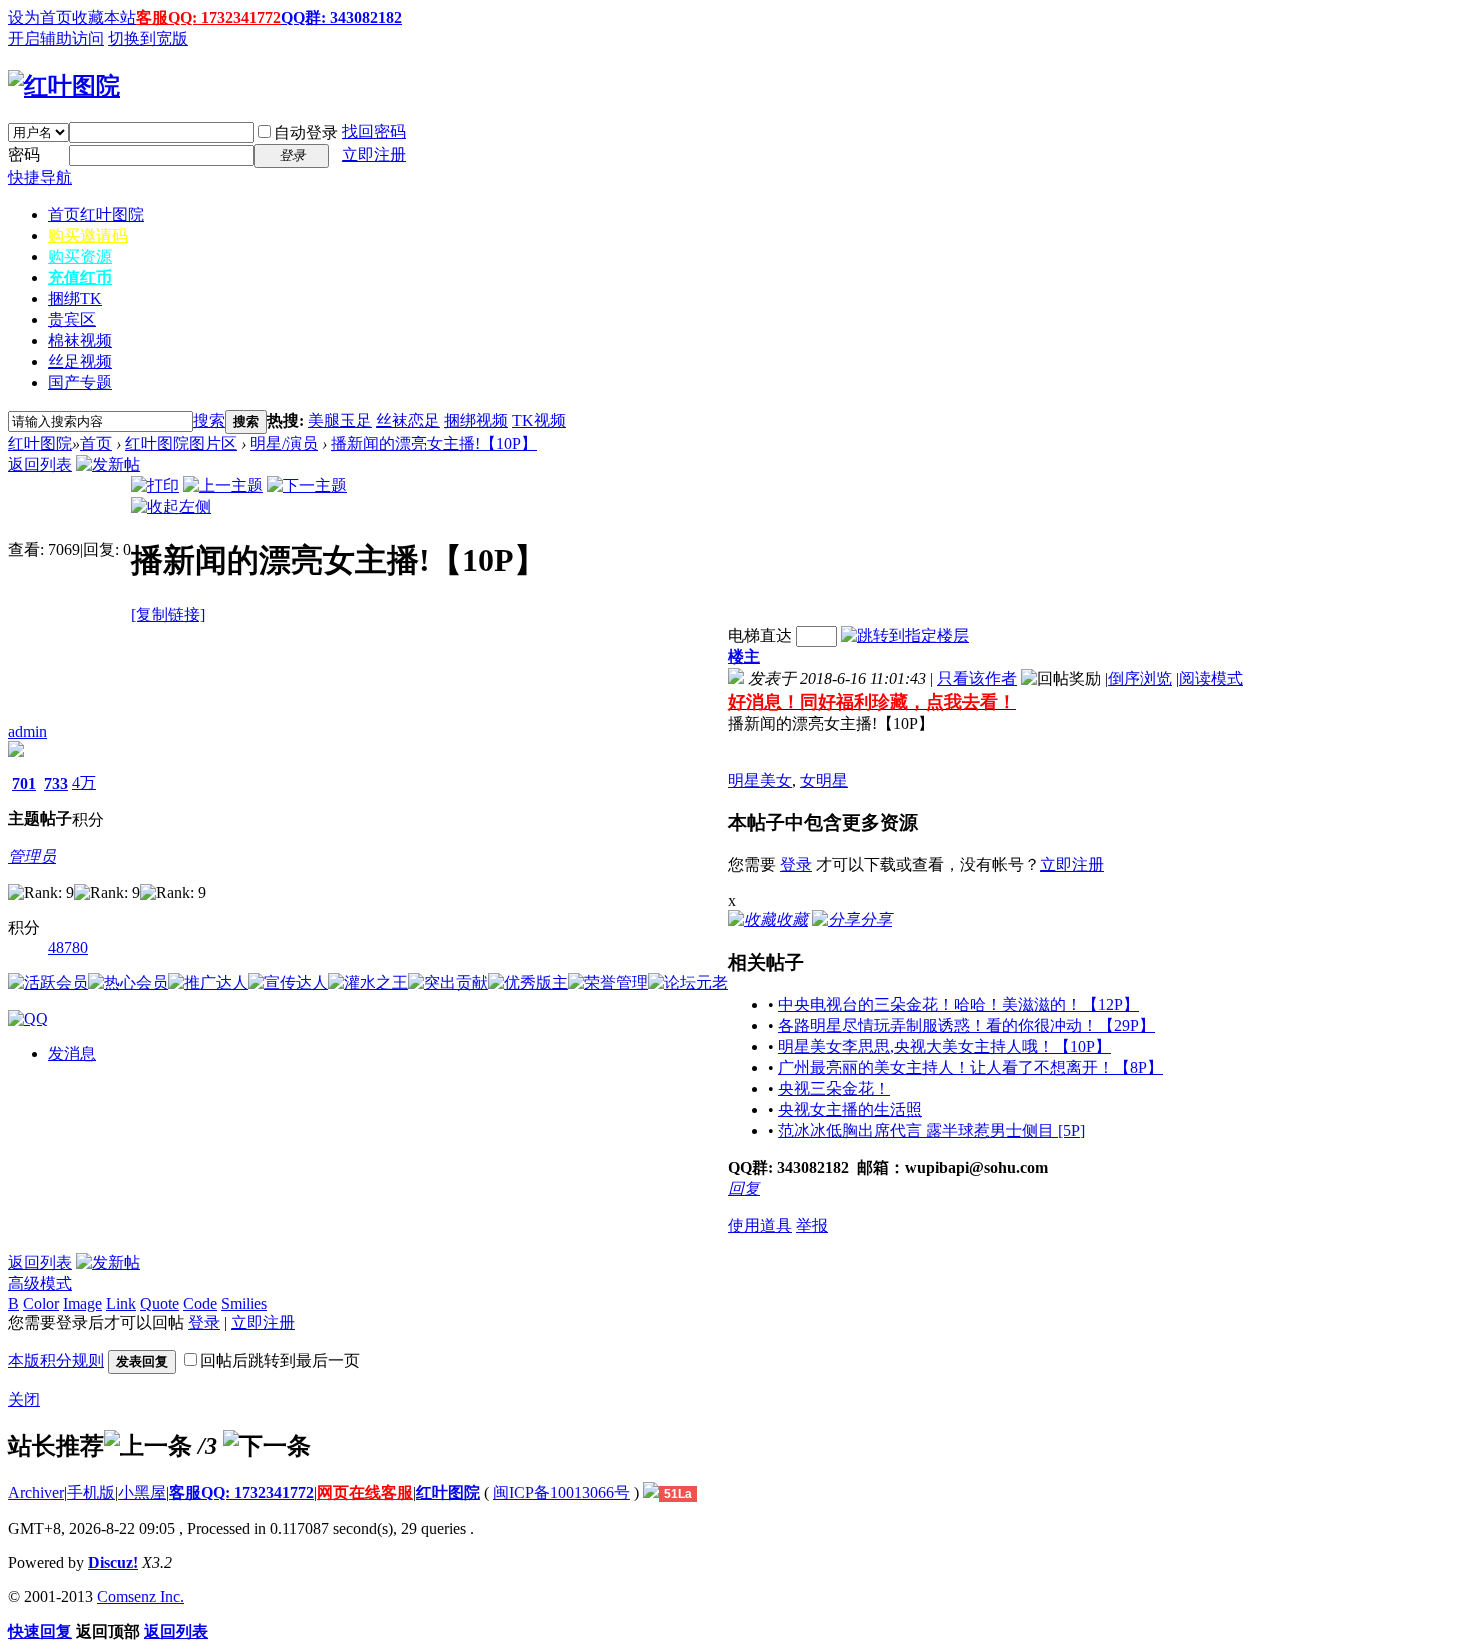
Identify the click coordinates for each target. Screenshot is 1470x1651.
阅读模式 (1211, 678)
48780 (68, 947)
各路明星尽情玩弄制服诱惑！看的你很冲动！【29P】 (966, 1025)
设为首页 (40, 17)
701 (24, 783)
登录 (796, 864)
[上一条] (148, 1446)
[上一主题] (223, 485)
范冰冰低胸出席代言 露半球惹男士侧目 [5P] (931, 1130)
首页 (96, 214)
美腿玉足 (340, 420)
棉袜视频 (80, 340)
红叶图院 (40, 443)
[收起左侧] (171, 506)
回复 (744, 1188)
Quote (159, 1303)
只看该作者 (977, 678)
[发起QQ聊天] (28, 1018)
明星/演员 (284, 443)
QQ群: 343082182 (341, 17)
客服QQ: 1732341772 (208, 17)
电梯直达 (760, 635)
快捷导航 (40, 177)
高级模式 (40, 1283)
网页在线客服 (365, 1492)
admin (27, 731)
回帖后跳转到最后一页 (280, 1360)
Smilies (244, 1303)
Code (200, 1303)
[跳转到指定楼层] (905, 635)
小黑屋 (142, 1492)
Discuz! (113, 1562)
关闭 (24, 1399)
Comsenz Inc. (140, 1596)
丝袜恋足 (408, 420)
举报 (812, 1225)
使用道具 (760, 1225)
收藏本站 (104, 17)
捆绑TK (75, 298)
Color (41, 1303)
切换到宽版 (148, 38)
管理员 (32, 856)
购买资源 (80, 256)
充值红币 (80, 277)
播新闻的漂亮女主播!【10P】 (434, 443)
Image (82, 1303)
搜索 (209, 420)
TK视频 (539, 420)
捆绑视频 (476, 420)
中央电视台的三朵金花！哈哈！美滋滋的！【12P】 (958, 1004)
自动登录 (306, 132)
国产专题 (80, 382)
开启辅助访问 (56, 38)
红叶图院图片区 (181, 443)
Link (121, 1303)
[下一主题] (307, 485)
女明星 (824, 780)
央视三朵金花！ (834, 1088)
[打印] (155, 485)
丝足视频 (80, 361)
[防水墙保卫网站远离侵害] (651, 1492)
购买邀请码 (88, 235)
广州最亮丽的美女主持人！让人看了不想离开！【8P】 (970, 1067)
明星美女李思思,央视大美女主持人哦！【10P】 (944, 1046)
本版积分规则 (56, 1360)
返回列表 (40, 464)
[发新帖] (108, 464)
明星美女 (760, 780)
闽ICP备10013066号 (561, 1492)
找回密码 (374, 131)
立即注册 (374, 154)
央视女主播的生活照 (850, 1109)
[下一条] (267, 1446)
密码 (24, 154)
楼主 (744, 656)
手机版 (91, 1492)
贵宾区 (72, 319)
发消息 (72, 1053)
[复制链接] (168, 614)
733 (56, 783)
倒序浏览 (1140, 678)
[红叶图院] (64, 86)
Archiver (36, 1492)
